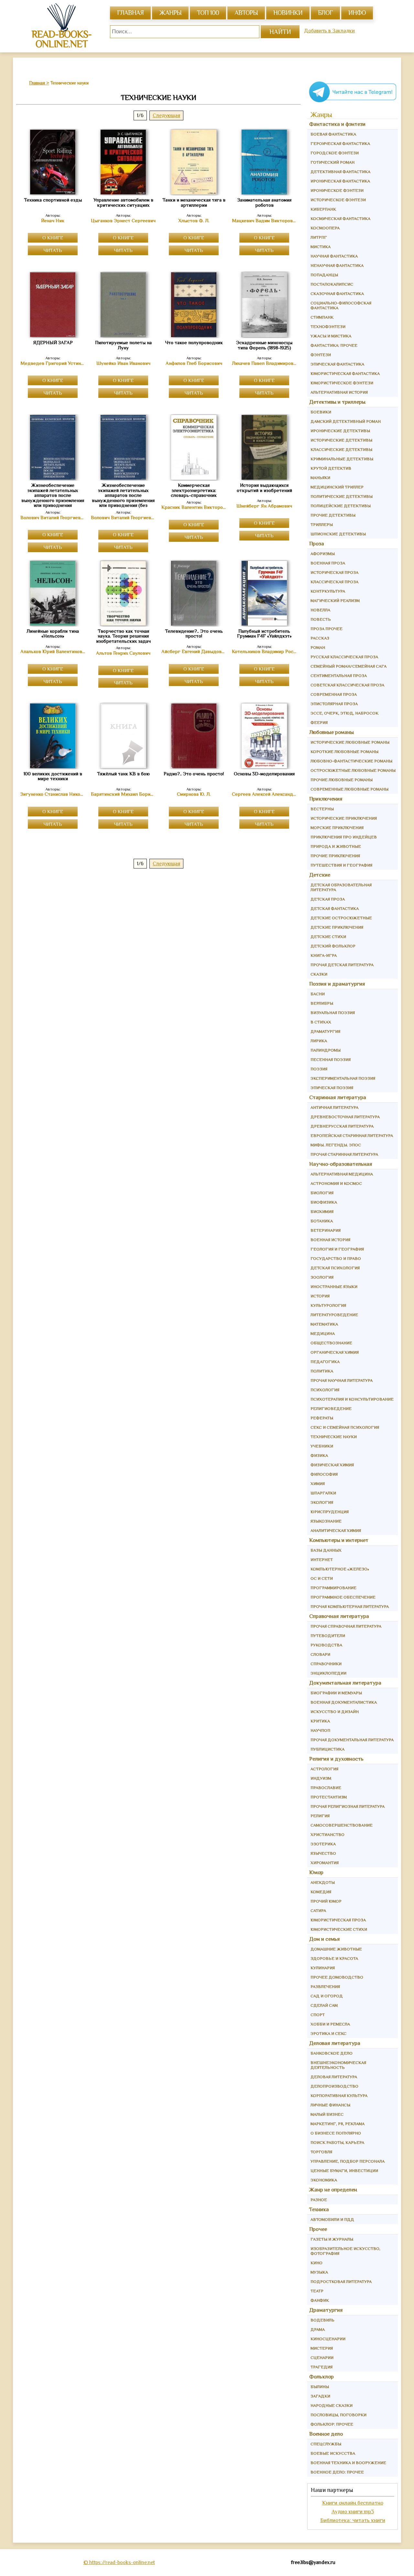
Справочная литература (339, 1616)
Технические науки (334, 1437)
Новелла (320, 610)
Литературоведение (334, 1315)
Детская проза (328, 899)
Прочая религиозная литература (348, 1806)
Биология (322, 1193)
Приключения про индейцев (344, 837)
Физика (319, 1455)
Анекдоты (323, 1882)
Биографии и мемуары (336, 1693)
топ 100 (208, 13)
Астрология (324, 1769)
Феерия (319, 722)
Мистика (321, 247)
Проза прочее (327, 629)
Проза (317, 544)
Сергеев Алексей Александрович (264, 794)
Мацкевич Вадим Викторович (264, 221)
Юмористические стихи (339, 1929)
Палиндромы (326, 1050)
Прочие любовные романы (342, 780)
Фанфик (320, 2300)
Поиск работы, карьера (337, 2142)
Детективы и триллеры (337, 402)
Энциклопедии (328, 1673)
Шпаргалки (323, 1493)
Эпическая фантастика (337, 364)
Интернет (322, 1560)
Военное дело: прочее (337, 2472)
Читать (53, 250)
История (320, 1296)
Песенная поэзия (331, 1059)
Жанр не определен (333, 2190)
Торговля (321, 2152)
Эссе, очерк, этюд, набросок (344, 713)
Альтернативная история (339, 392)
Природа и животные (336, 846)
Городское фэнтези (335, 153)
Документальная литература (345, 1683)
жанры (170, 13)
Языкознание (326, 1521)
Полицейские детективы (341, 506)
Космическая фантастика (340, 218)
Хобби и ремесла (330, 2024)
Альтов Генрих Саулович (123, 653)
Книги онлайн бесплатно (353, 2503)
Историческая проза (334, 572)
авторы (246, 13)
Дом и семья (325, 1939)
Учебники (322, 1446)
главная (130, 13)
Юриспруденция (330, 1512)
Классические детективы (341, 449)
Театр (317, 2291)
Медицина (323, 1333)
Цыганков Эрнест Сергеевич (123, 221)
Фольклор (321, 2377)
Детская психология (335, 1268)
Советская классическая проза (347, 685)
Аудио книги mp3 (353, 2511)
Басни (318, 994)
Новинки (288, 13)
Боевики (321, 412)
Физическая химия (332, 1465)
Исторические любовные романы (350, 742)
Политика (322, 1371)
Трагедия (321, 2367)
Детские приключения (337, 927)
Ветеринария (326, 1230)
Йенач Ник (53, 221)
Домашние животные (336, 1949)
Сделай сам (324, 2005)
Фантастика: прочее (334, 345)
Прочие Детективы (333, 515)
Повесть (321, 619)
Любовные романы (332, 732)
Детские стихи (328, 937)
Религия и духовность (336, 1759)
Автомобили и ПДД (332, 2219)
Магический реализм (335, 600)
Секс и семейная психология (345, 1427)
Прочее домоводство (337, 1977)
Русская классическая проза (344, 657)
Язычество (323, 1853)
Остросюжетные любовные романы (353, 770)
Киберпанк (323, 209)
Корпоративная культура (339, 2096)
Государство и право (336, 1258)
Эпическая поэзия (332, 1088)
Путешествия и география (341, 865)
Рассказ (320, 638)
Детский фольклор (333, 946)
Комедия (321, 1892)
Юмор (316, 1872)
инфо (357, 13)
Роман (318, 647)
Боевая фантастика (333, 134)
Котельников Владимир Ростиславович (264, 651)
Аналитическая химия (336, 1530)
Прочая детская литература (342, 965)
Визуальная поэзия (333, 1013)
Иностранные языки (334, 1287)
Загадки (320, 2396)
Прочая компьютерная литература (350, 1606)
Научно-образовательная (341, 1164)
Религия (320, 1816)
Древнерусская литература (342, 1126)
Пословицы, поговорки (338, 2415)
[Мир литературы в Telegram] (353, 102)
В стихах (321, 1022)
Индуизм (321, 1778)
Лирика (319, 1041)
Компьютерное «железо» (340, 1569)
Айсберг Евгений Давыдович (194, 651)
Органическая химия (335, 1352)
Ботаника (322, 1221)
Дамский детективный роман (346, 421)
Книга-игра (324, 955)
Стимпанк (322, 317)
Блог (325, 13)
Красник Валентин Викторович (194, 507)
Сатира (318, 1910)
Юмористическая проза (338, 1920)
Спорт (318, 2015)
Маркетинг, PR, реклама (338, 2124)
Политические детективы (342, 496)
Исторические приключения (344, 818)
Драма (318, 2329)
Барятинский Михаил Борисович (123, 794)
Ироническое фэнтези (337, 190)
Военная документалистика (344, 1702)
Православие (326, 1788)
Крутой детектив (331, 468)
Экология (322, 1502)
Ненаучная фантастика (337, 265)
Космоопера (325, 228)
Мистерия (322, 2348)
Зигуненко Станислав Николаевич (53, 794)
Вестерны (322, 809)
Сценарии (322, 2358)
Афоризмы (323, 554)
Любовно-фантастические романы (351, 761)
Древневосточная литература (345, 1117)
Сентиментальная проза (339, 676)
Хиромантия (325, 1863)
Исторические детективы (341, 440)
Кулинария (323, 1968)
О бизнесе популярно (336, 2133)
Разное (319, 2200)
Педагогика (325, 1362)
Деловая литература (335, 2043)
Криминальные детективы (342, 459)
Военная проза (328, 563)
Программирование (333, 1588)
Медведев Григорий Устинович (53, 363)
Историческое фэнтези (338, 200)
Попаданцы (324, 275)
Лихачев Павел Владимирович (264, 363)
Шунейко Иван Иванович (123, 363)
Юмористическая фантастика (345, 373)
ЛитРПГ (319, 237)
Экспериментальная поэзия (343, 1078)
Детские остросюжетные (341, 918)
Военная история (330, 1240)
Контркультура (328, 591)
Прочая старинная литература (344, 1154)
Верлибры (322, 1003)
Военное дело (326, 2434)
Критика (320, 1721)
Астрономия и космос (336, 1183)
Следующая (166, 115)
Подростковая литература (341, 2281)
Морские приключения (337, 828)
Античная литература (334, 1107)
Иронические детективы (340, 431)
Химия (318, 1484)
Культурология (328, 1305)
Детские (320, 875)
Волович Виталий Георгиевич (53, 518)
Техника (319, 2209)
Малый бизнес (327, 2114)
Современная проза (334, 694)
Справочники (326, 1664)
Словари (320, 1654)
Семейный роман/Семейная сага (349, 666)
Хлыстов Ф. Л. (194, 221)
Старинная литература (338, 1097)
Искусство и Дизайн (335, 1712)
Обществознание (331, 1343)
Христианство (327, 1834)
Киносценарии (328, 2339)
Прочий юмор (326, 1901)
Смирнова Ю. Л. (194, 794)
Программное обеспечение (343, 1597)
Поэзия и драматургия (337, 984)
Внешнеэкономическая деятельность (338, 2065)
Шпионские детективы (338, 534)
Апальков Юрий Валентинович (53, 651)
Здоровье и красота (334, 1958)
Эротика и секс (328, 2033)
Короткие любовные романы (344, 752)
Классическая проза (334, 582)
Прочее (318, 2229)
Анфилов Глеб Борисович (194, 363)
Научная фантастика (334, 256)
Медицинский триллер (337, 487)
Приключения (326, 799)
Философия (324, 1474)
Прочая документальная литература (352, 1740)
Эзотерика (323, 1844)
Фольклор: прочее (332, 2424)
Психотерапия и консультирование (352, 1399)
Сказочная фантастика (337, 294)
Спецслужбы (326, 2444)
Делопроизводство (334, 2086)
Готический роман (332, 162)
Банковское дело (332, 2053)
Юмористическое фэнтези (342, 383)
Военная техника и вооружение (348, 2463)
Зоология (322, 1277)
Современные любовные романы (349, 789)
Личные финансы (330, 2105)
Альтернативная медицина (342, 1174)
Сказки (319, 974)
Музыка (319, 2272)
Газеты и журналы (332, 2239)
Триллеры (322, 524)
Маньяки (320, 478)
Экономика (324, 2180)
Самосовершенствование (342, 1825)
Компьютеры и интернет (339, 1540)
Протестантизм (329, 1797)
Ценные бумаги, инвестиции (344, 2171)
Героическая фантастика (340, 143)
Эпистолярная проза (334, 704)
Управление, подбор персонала (348, 2161)
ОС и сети (322, 1578)
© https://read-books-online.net (119, 2562)
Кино (316, 2263)
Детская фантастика (335, 908)
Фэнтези (321, 355)
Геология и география (337, 1249)
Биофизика (324, 1202)
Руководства (326, 1645)
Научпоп (320, 1730)
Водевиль (322, 2320)
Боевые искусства (333, 2453)
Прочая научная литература (342, 1380)
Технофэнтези (328, 327)
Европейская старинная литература (352, 1135)
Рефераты (322, 1418)
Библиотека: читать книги (353, 2520)
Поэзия (319, 1069)
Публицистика (327, 1749)
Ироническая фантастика (340, 181)
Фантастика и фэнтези (337, 124)
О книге (53, 238)
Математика (324, 1324)
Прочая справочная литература (346, 1626)
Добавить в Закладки (329, 31)
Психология (325, 1390)
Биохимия (322, 1212)
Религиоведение (331, 1408)
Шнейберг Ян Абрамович (264, 506)
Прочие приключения (335, 856)
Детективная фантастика (340, 172)
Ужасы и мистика (331, 336)
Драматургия (325, 1031)
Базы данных (326, 1550)
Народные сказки (332, 2405)
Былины (320, 2387)
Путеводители (328, 1636)
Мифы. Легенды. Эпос (336, 1145)
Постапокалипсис (332, 284)
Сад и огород (327, 1996)
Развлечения (325, 1987)
